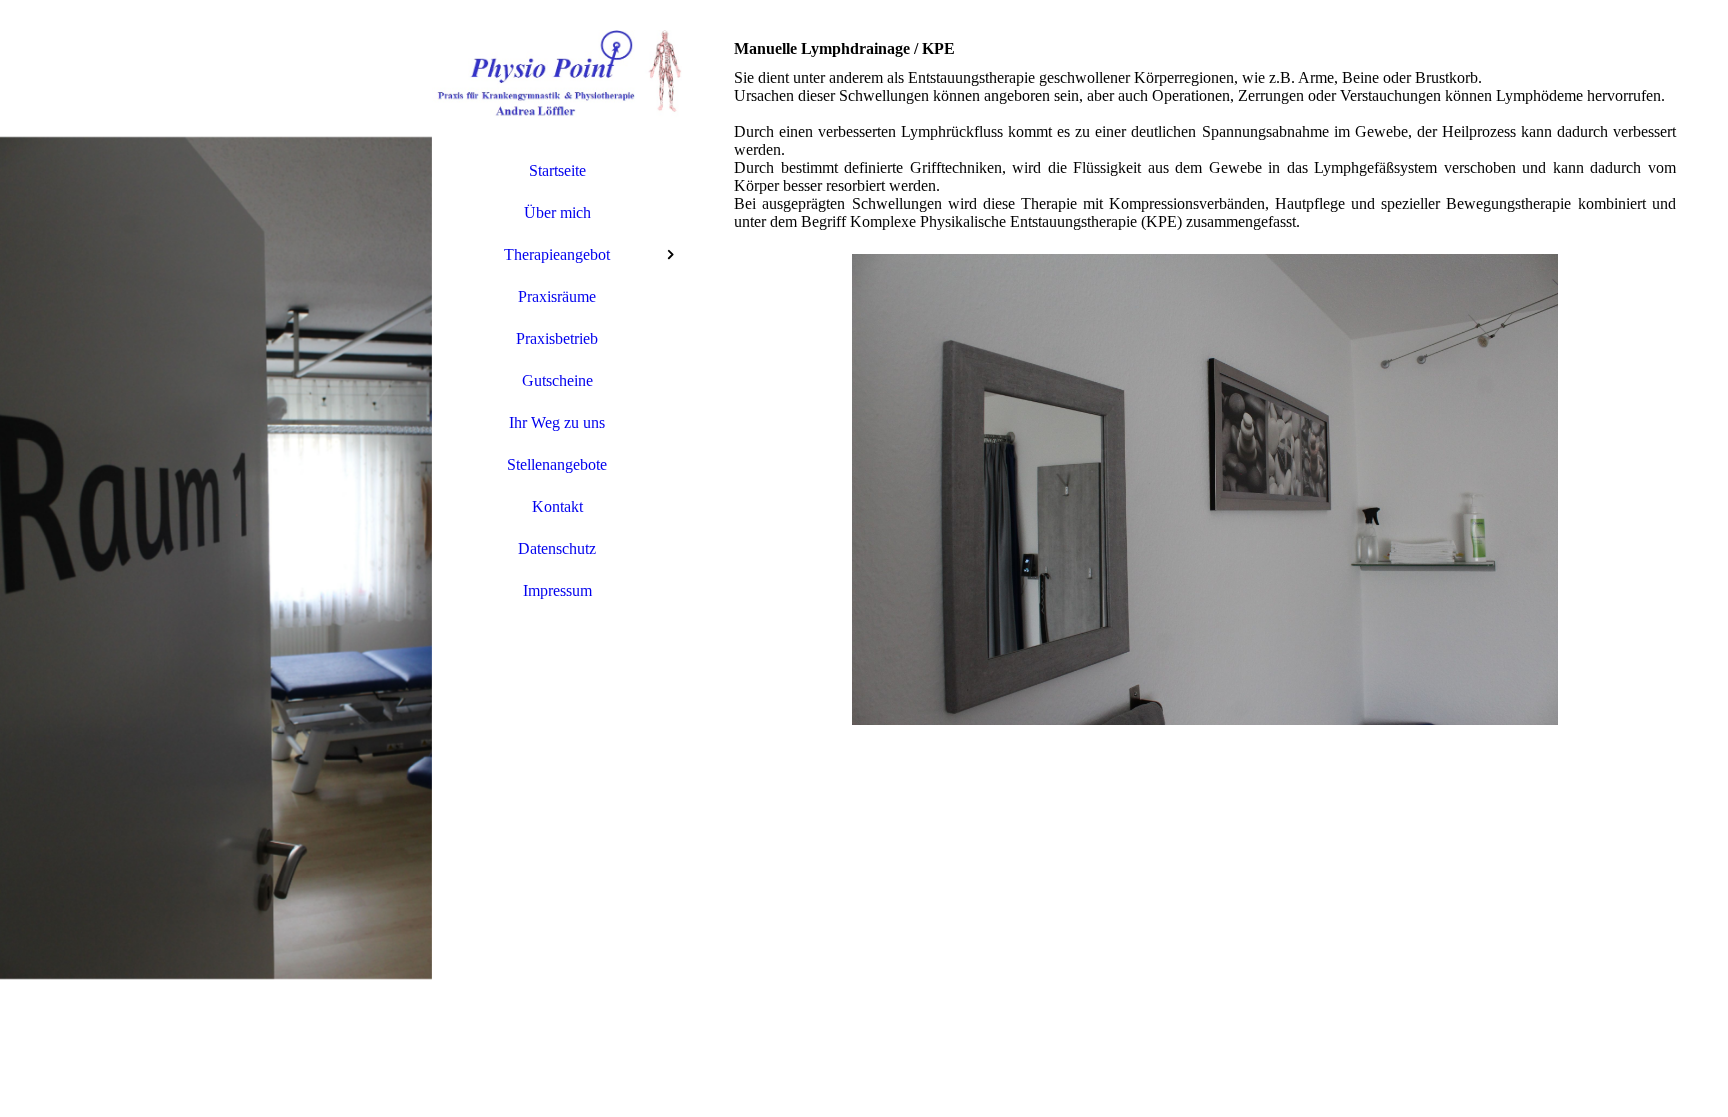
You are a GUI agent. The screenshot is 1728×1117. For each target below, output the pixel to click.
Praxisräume (557, 296)
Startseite (557, 170)
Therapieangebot (557, 254)
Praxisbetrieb (557, 338)
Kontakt (557, 506)
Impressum (557, 590)
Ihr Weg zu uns (557, 422)
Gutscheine (557, 380)
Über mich (557, 212)
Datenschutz (557, 548)
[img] (216, 558)
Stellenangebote (557, 464)
